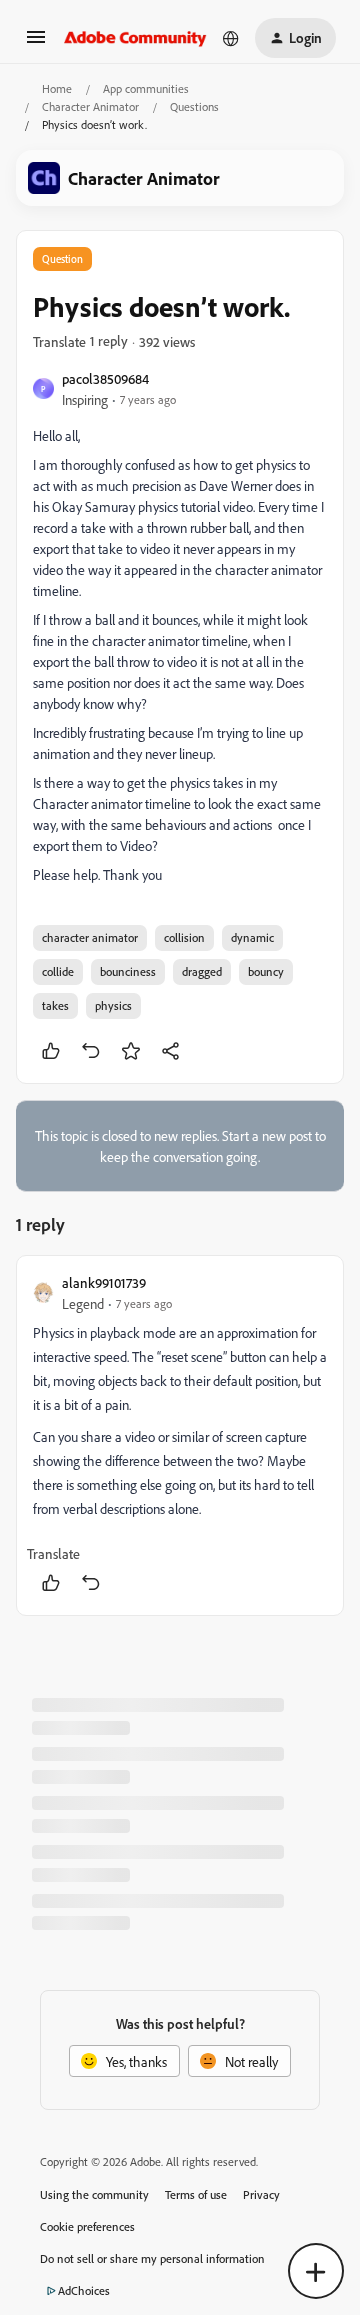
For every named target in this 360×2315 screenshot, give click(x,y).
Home (57, 88)
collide (58, 971)
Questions (194, 106)
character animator (90, 937)
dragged (202, 971)
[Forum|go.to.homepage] (135, 38)
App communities (146, 88)
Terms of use (196, 2194)
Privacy (261, 2194)
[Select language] (231, 38)
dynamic (252, 937)
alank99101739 (104, 1282)
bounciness (128, 971)
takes (55, 1005)
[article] (180, 1435)
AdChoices (84, 2290)
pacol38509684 (105, 378)
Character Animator (90, 106)
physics (113, 1005)
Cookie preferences (87, 2226)
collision (184, 937)
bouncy (266, 971)
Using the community (94, 2194)
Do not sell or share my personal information (152, 2258)
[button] (36, 43)
